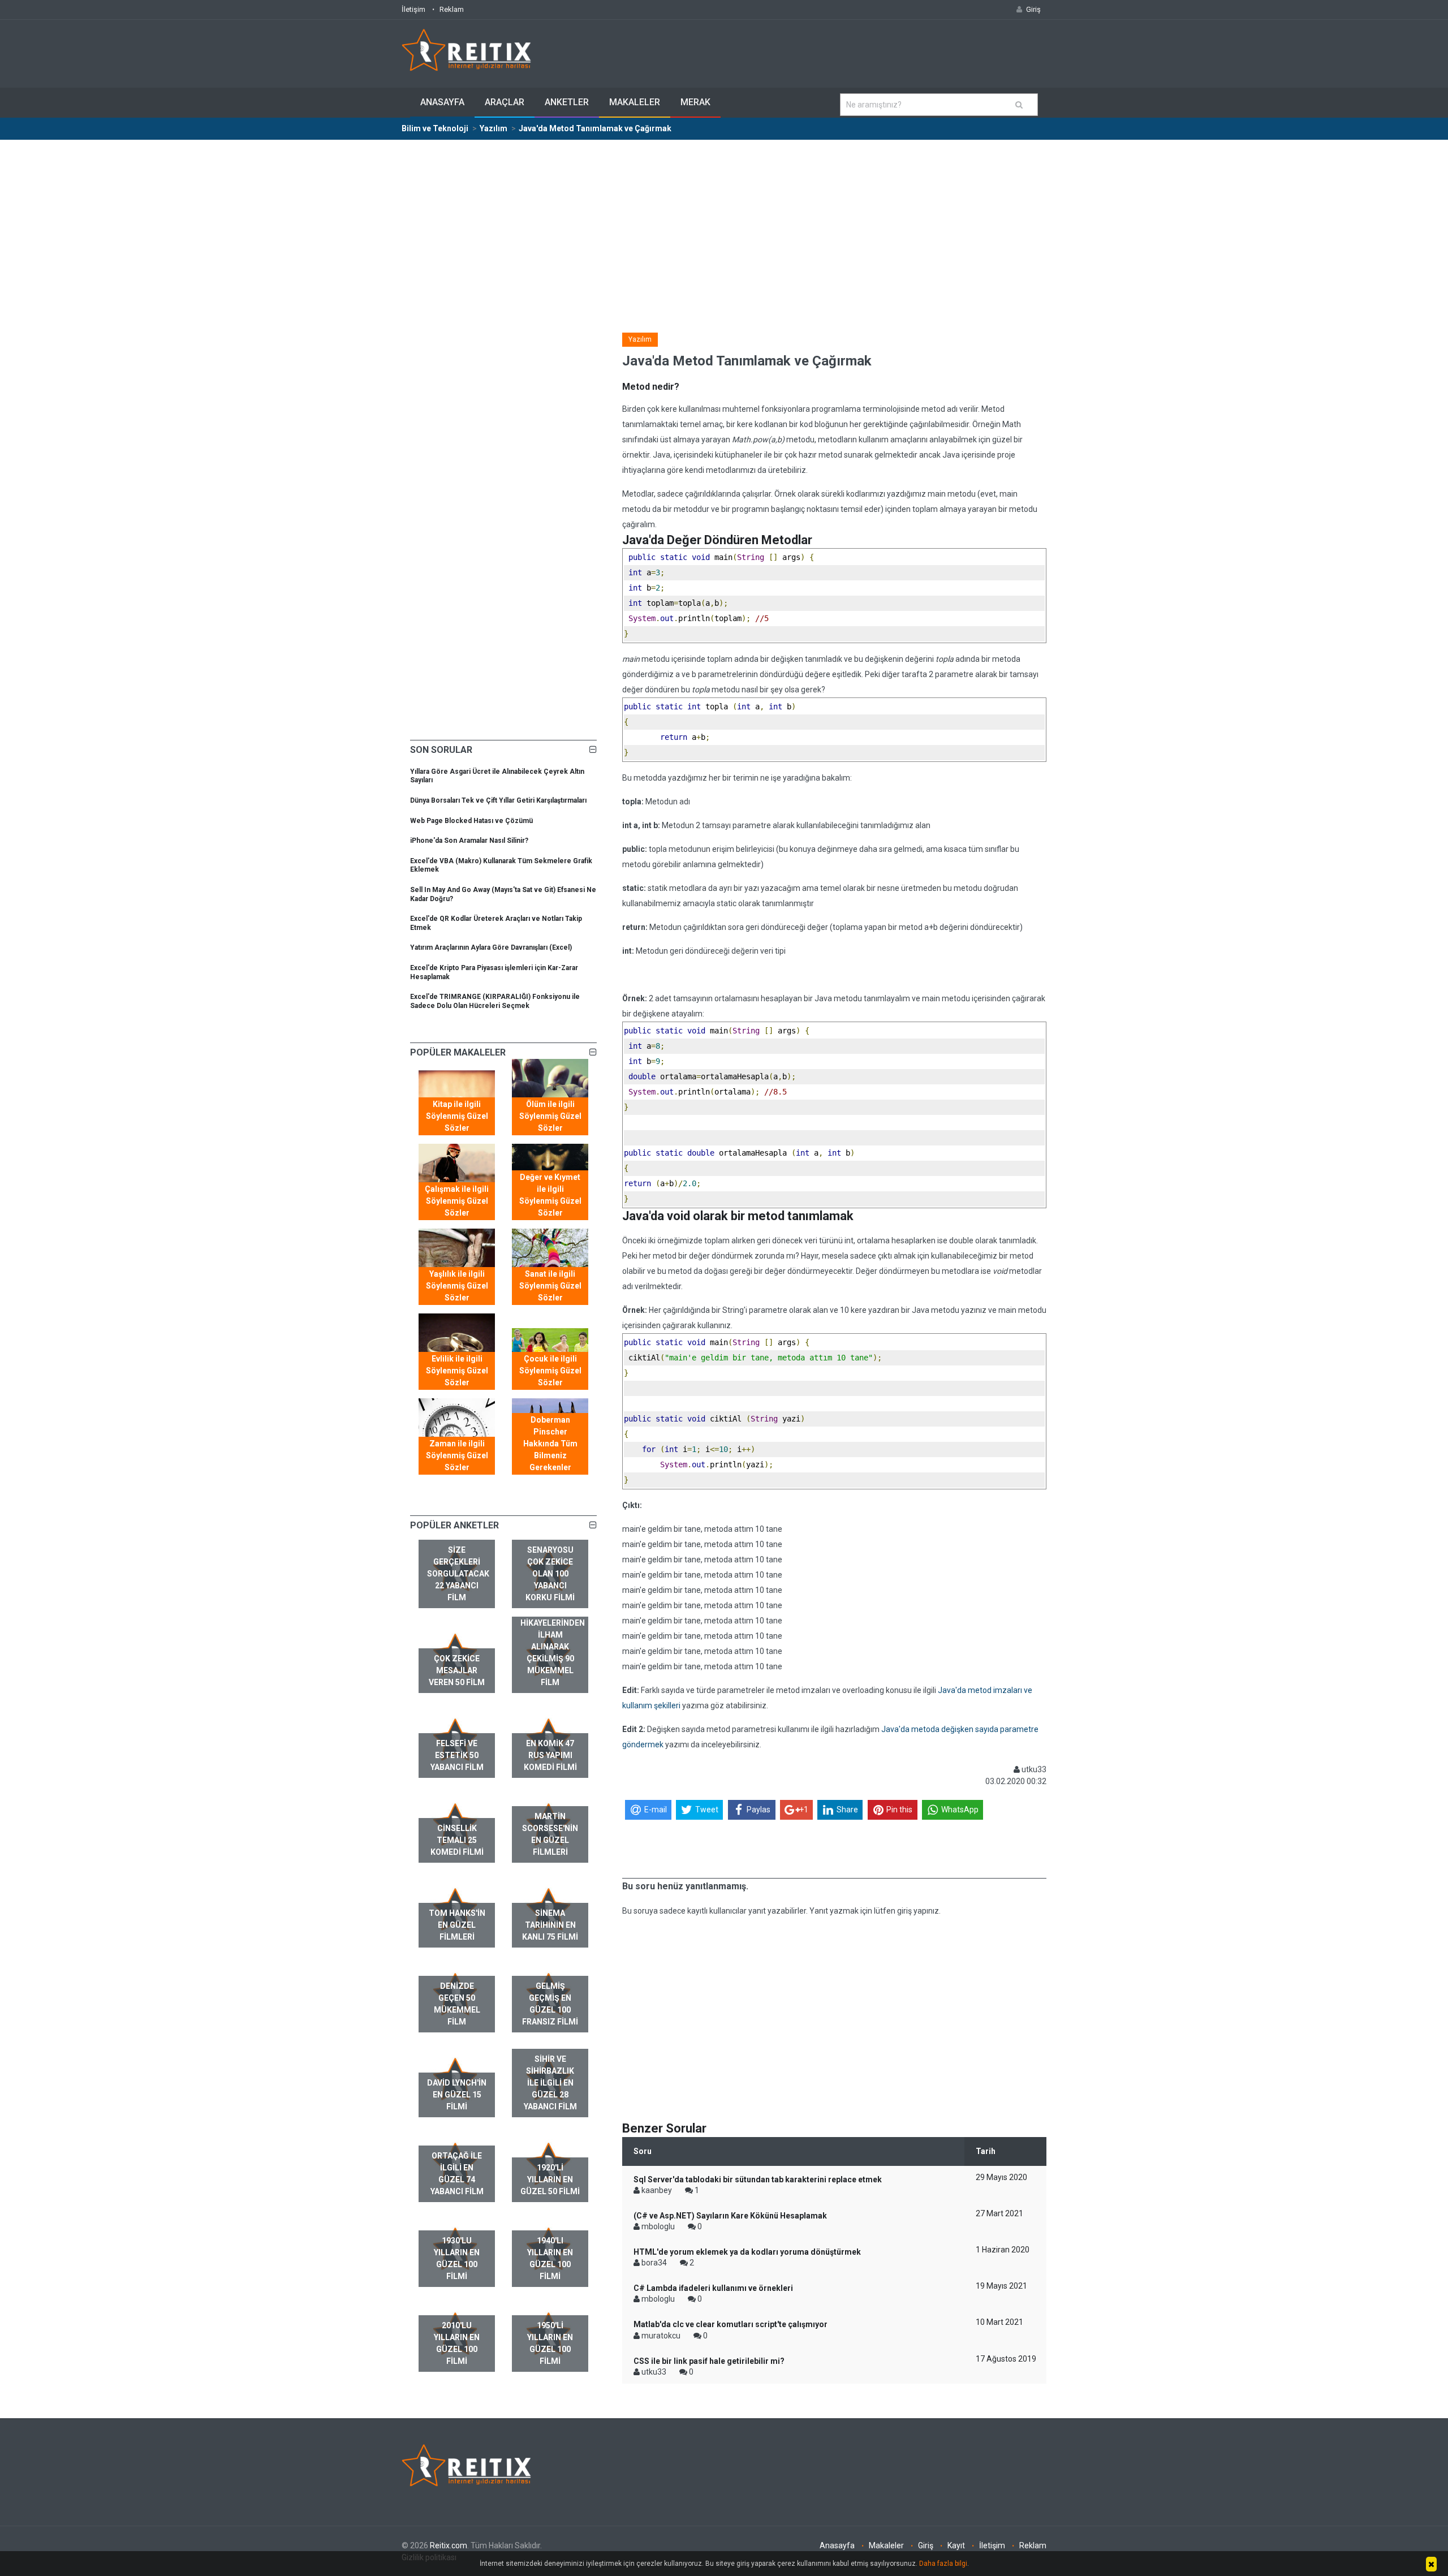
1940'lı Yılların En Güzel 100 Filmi (550, 2258)
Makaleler (635, 102)
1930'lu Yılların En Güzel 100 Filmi (457, 2258)
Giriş (926, 2545)
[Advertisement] (724, 225)
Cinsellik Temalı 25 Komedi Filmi (457, 1840)
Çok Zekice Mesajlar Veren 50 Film (457, 1670)
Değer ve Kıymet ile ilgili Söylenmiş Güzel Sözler (550, 1195)
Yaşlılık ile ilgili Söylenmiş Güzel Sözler (457, 1286)
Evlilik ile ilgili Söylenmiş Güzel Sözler (457, 1371)
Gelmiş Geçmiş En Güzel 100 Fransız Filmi (550, 2004)
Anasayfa (442, 102)
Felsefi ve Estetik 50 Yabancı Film (457, 1755)
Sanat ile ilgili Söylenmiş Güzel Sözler (550, 1286)
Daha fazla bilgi (943, 2564)
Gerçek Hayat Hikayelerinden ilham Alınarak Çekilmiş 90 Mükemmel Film (553, 1647)
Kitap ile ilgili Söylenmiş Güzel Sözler (457, 1116)
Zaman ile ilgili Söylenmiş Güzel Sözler (457, 1455)
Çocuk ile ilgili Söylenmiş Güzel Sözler (550, 1371)
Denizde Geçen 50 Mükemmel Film (457, 2004)
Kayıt (956, 2545)
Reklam (452, 9)
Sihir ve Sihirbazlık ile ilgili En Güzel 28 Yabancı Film (550, 2083)
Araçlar (505, 102)
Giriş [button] (1033, 9)
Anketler (567, 102)
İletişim (413, 9)
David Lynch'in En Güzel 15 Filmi (457, 2095)
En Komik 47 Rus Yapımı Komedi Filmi (550, 1755)
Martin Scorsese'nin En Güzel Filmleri (550, 1834)
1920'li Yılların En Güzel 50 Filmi (550, 2179)
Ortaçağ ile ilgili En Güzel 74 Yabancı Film (457, 2174)
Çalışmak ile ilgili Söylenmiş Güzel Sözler (457, 1201)
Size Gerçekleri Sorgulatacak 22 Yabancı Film (458, 1574)
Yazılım (640, 339)
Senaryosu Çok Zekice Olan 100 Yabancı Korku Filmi (550, 1574)
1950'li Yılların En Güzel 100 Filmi (550, 2343)
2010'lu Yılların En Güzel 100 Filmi (457, 2343)
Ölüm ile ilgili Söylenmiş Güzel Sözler (550, 1116)
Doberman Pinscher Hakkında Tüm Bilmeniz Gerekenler (550, 1444)
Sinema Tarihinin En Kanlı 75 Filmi (550, 1925)
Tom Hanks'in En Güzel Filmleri (457, 1925)
